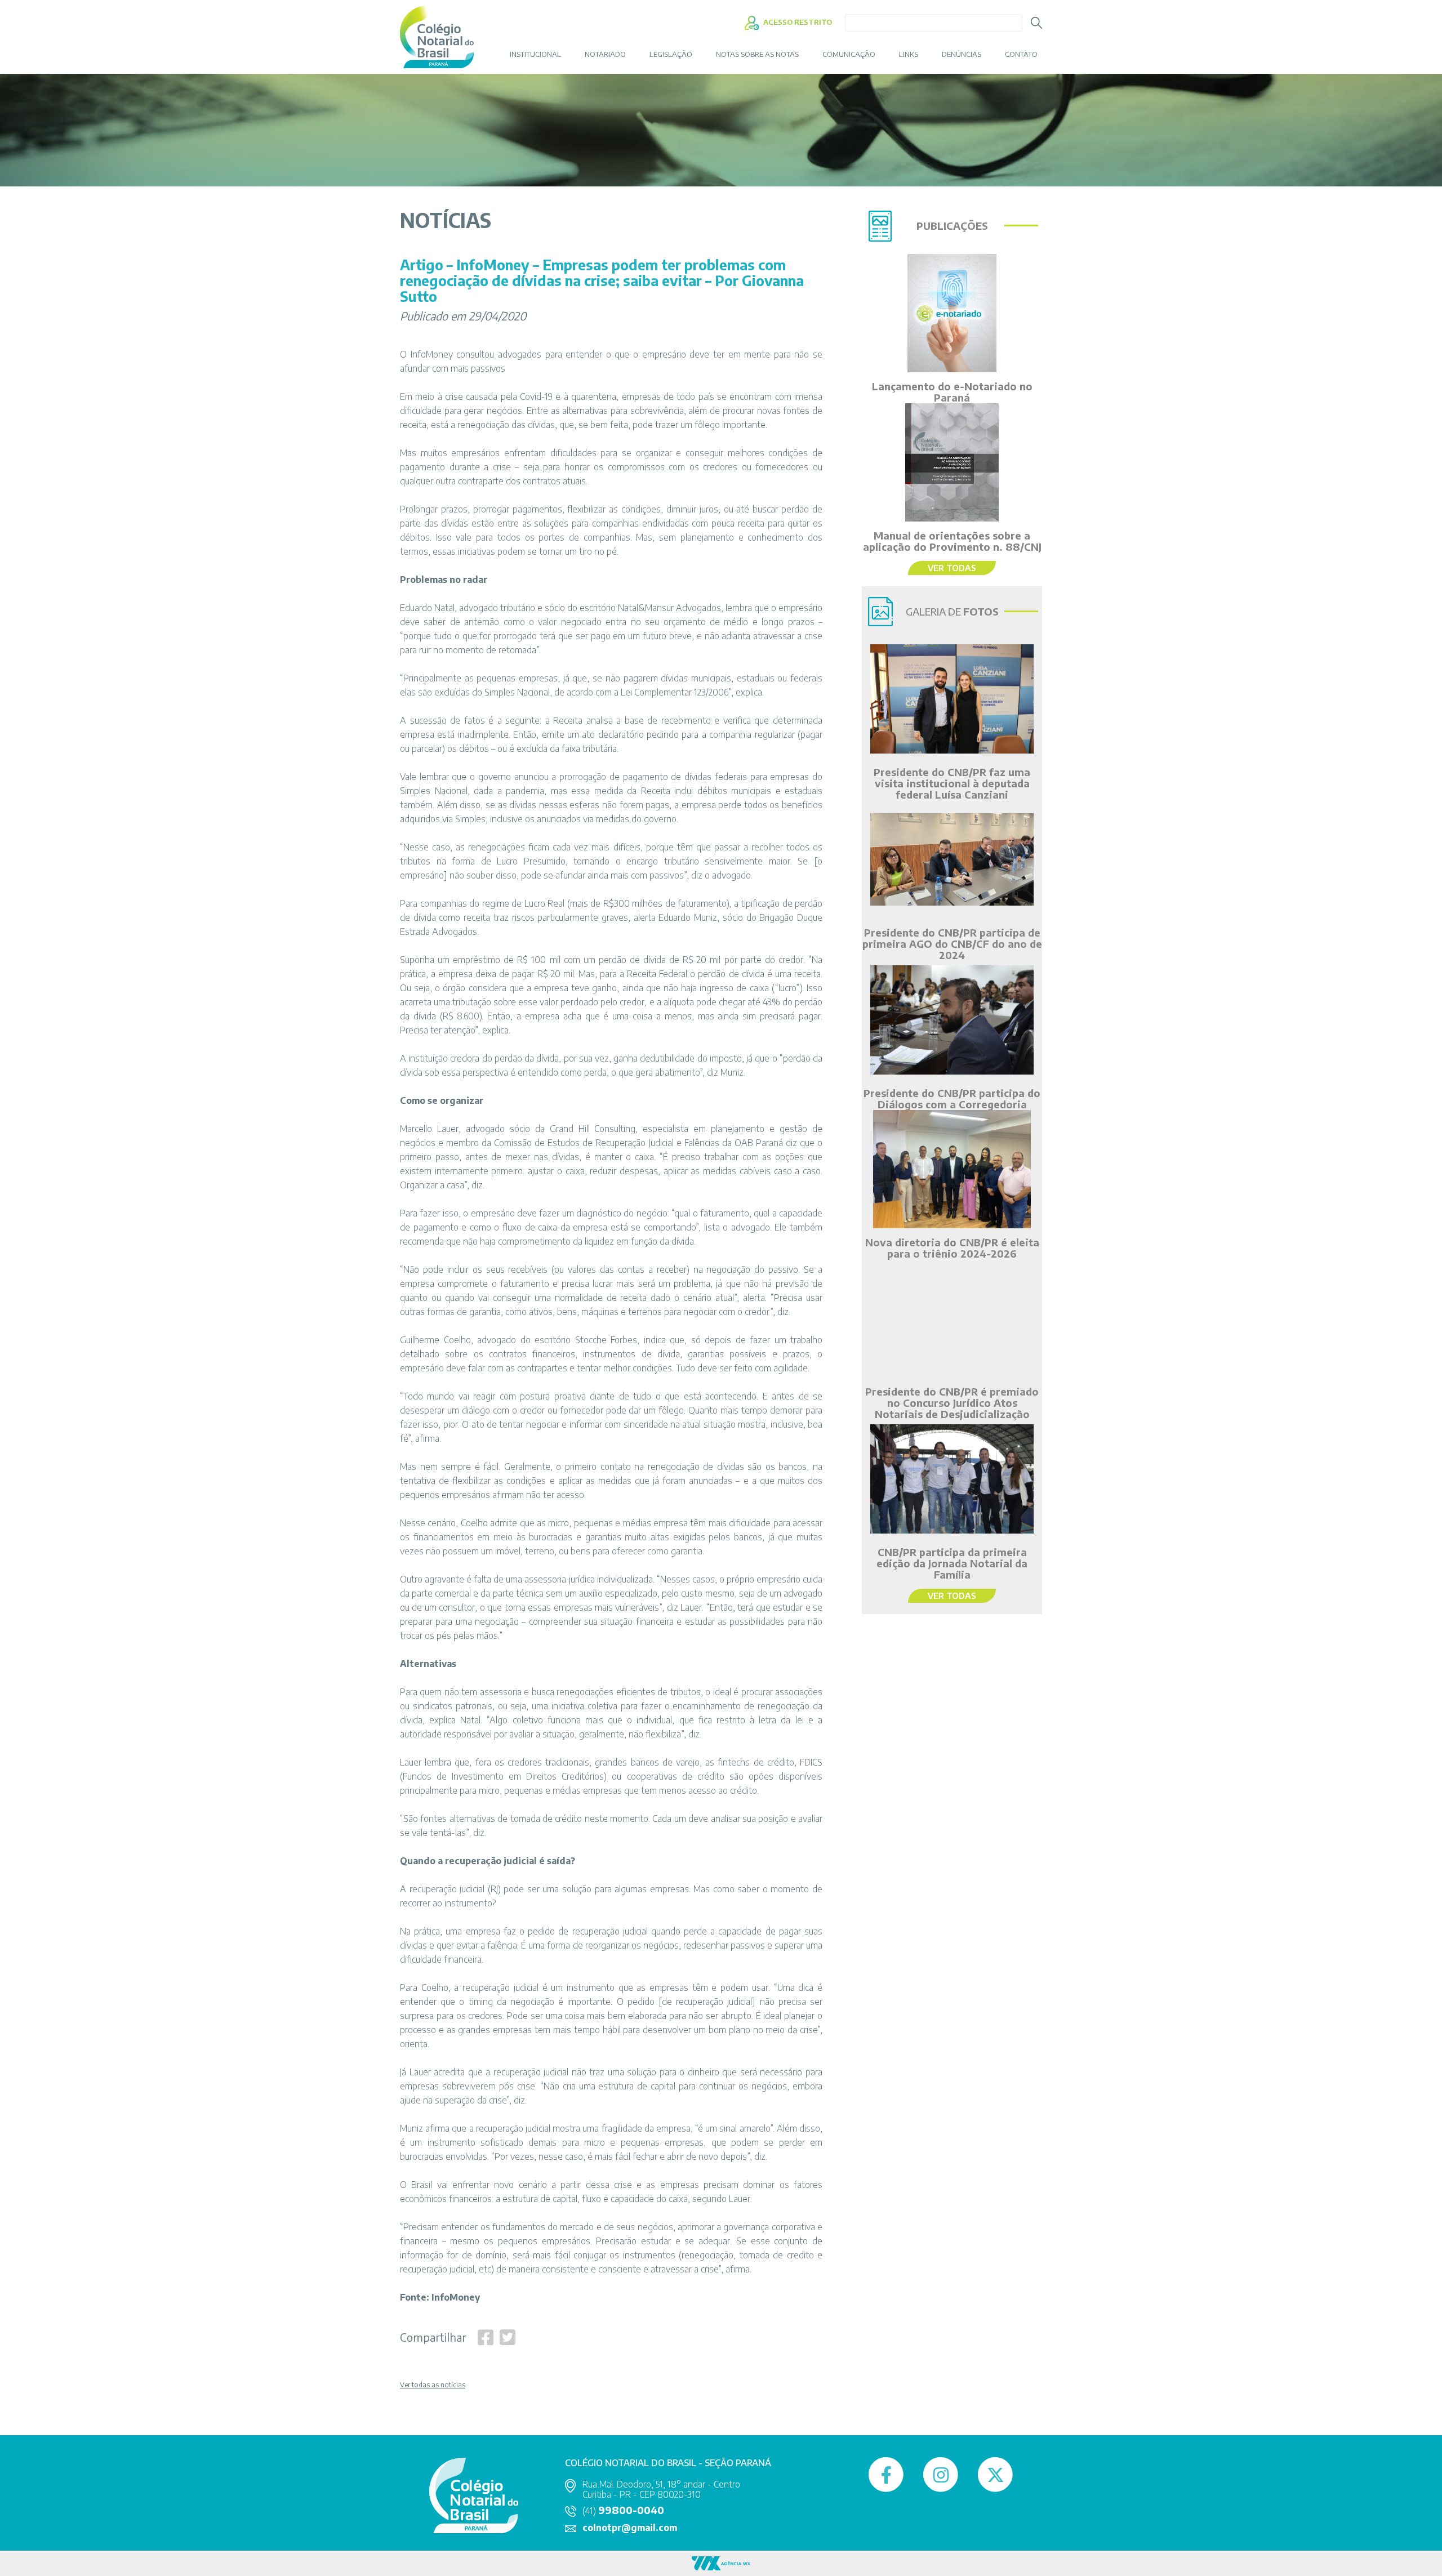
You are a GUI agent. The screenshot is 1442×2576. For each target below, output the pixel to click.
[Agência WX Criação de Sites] (721, 2563)
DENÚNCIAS (962, 54)
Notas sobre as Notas (757, 54)
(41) (623, 2511)
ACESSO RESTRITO (797, 22)
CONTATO (1021, 54)
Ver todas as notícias (433, 2385)
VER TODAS (952, 568)
